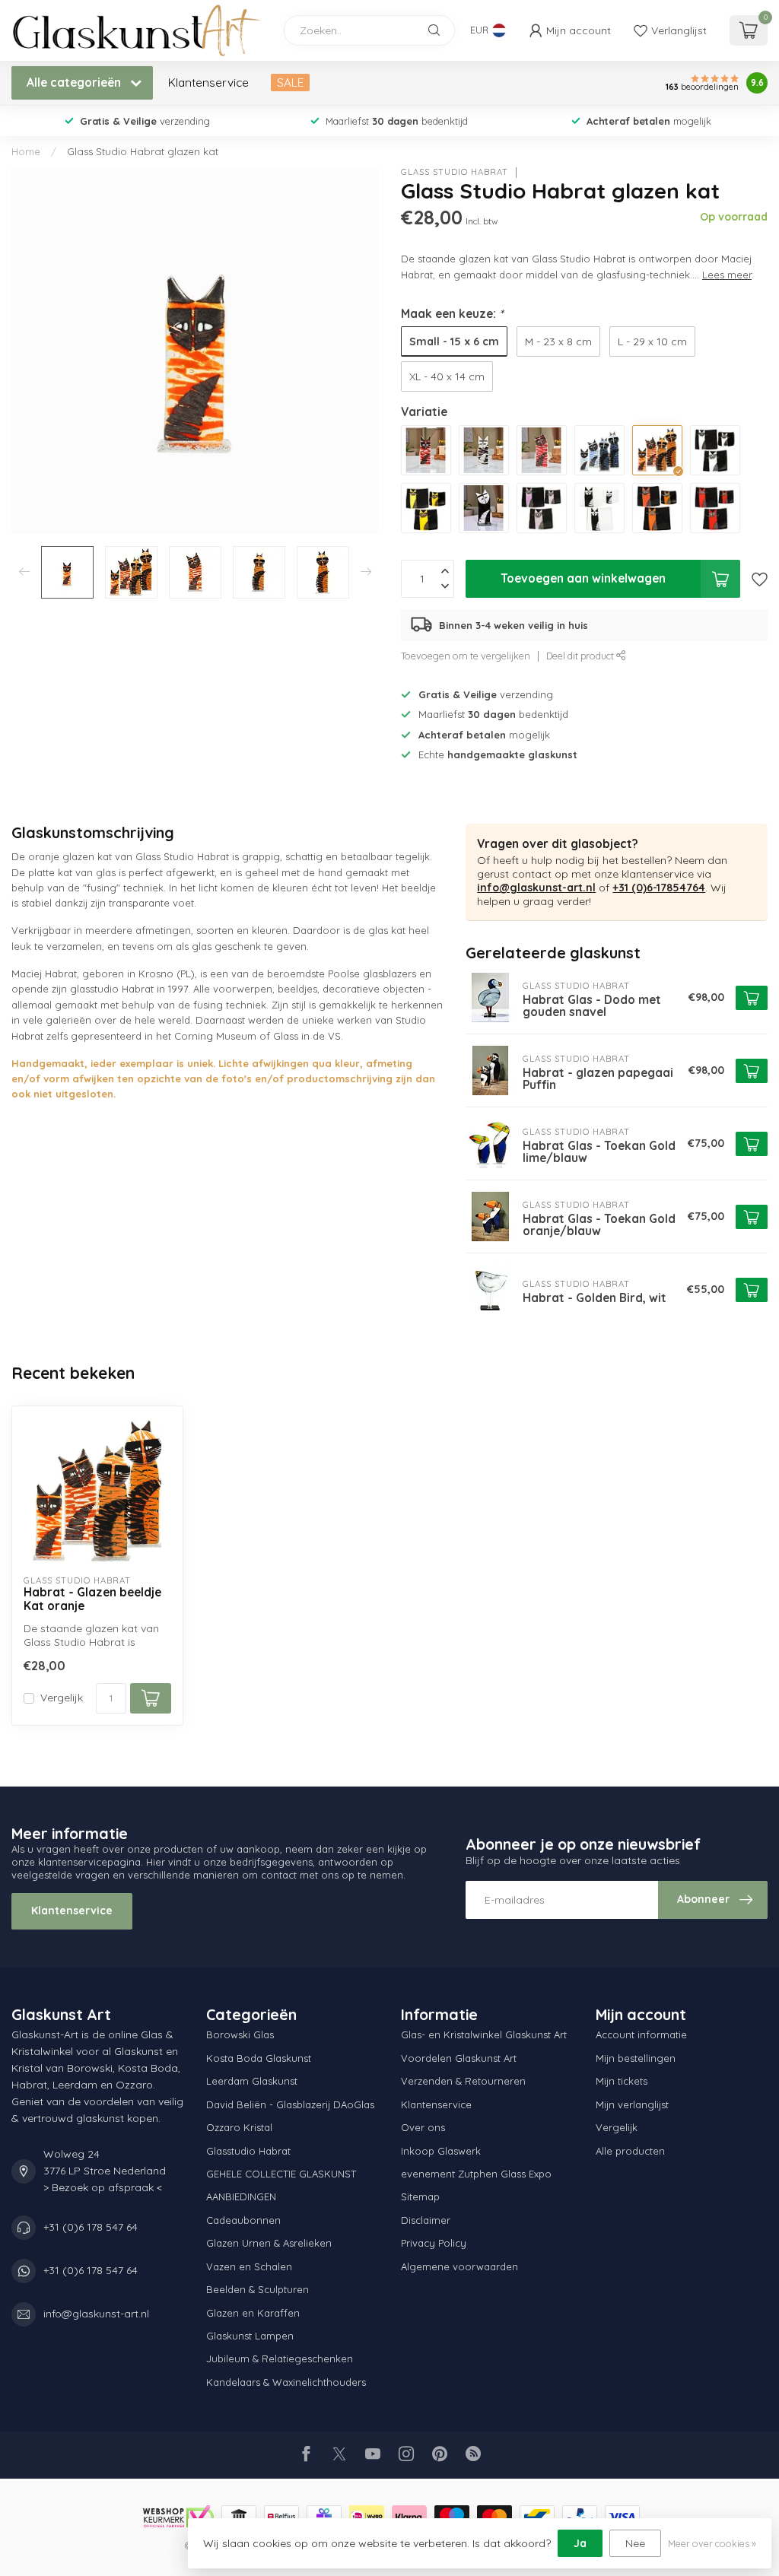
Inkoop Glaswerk (441, 2151)
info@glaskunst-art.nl (536, 888)
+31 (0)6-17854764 (659, 888)
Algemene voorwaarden (459, 2266)
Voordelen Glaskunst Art (459, 2058)
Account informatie (641, 2034)
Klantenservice (208, 83)
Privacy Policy (434, 2243)
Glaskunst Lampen (250, 2336)
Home (26, 151)
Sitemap (420, 2196)
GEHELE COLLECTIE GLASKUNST (281, 2174)
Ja (580, 2543)
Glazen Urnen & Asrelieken (269, 2243)
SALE (290, 83)
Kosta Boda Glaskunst (259, 2058)
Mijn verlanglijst (632, 2104)
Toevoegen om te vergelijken (466, 656)
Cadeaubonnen (243, 2220)
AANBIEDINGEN (241, 2196)
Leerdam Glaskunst (252, 2081)
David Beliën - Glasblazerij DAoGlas (290, 2104)
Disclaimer (426, 2220)
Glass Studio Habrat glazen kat (143, 151)
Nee (635, 2543)
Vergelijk (62, 1698)
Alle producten (630, 2151)
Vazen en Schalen (249, 2266)
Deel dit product (581, 656)
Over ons (423, 2127)
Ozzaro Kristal (239, 2127)
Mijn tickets (622, 2081)
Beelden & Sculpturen (258, 2289)
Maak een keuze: (452, 314)
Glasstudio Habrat (248, 2151)
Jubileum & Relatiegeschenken (280, 2358)
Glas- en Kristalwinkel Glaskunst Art (484, 2034)
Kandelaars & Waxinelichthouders (286, 2382)
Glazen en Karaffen (253, 2313)
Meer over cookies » (712, 2543)
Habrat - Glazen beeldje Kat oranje (92, 1599)
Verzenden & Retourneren (463, 2081)
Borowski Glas (240, 2034)
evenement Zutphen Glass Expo (476, 2174)
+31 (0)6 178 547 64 (91, 2227)
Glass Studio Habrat (455, 172)
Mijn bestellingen (636, 2058)
